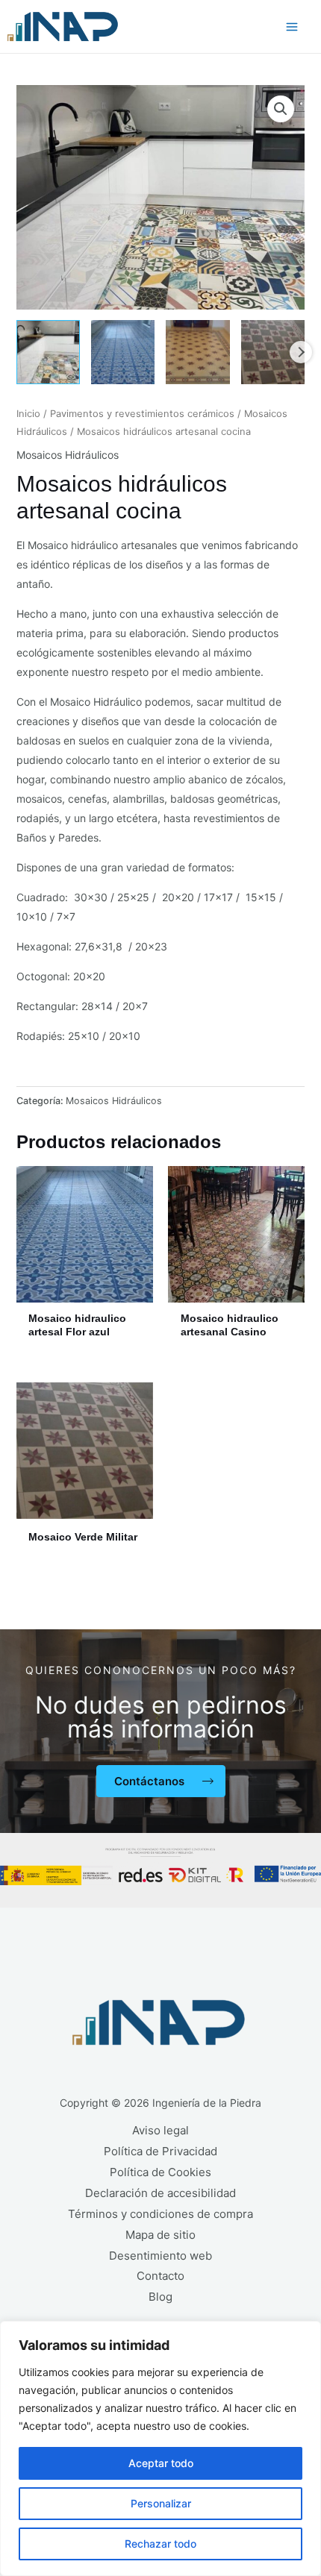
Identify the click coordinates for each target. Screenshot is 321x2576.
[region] (160, 2448)
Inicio (28, 414)
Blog (160, 2297)
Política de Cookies (160, 2172)
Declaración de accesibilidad (160, 2193)
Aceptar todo (161, 2463)
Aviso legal (160, 2130)
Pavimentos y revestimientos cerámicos (142, 414)
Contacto (160, 2276)
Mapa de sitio (160, 2235)
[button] (281, 109)
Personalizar (161, 2503)
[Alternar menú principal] (292, 27)
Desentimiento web (160, 2256)
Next (301, 352)
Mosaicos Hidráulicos (68, 455)
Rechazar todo (160, 2544)
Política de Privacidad (160, 2151)
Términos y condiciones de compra (160, 2214)
